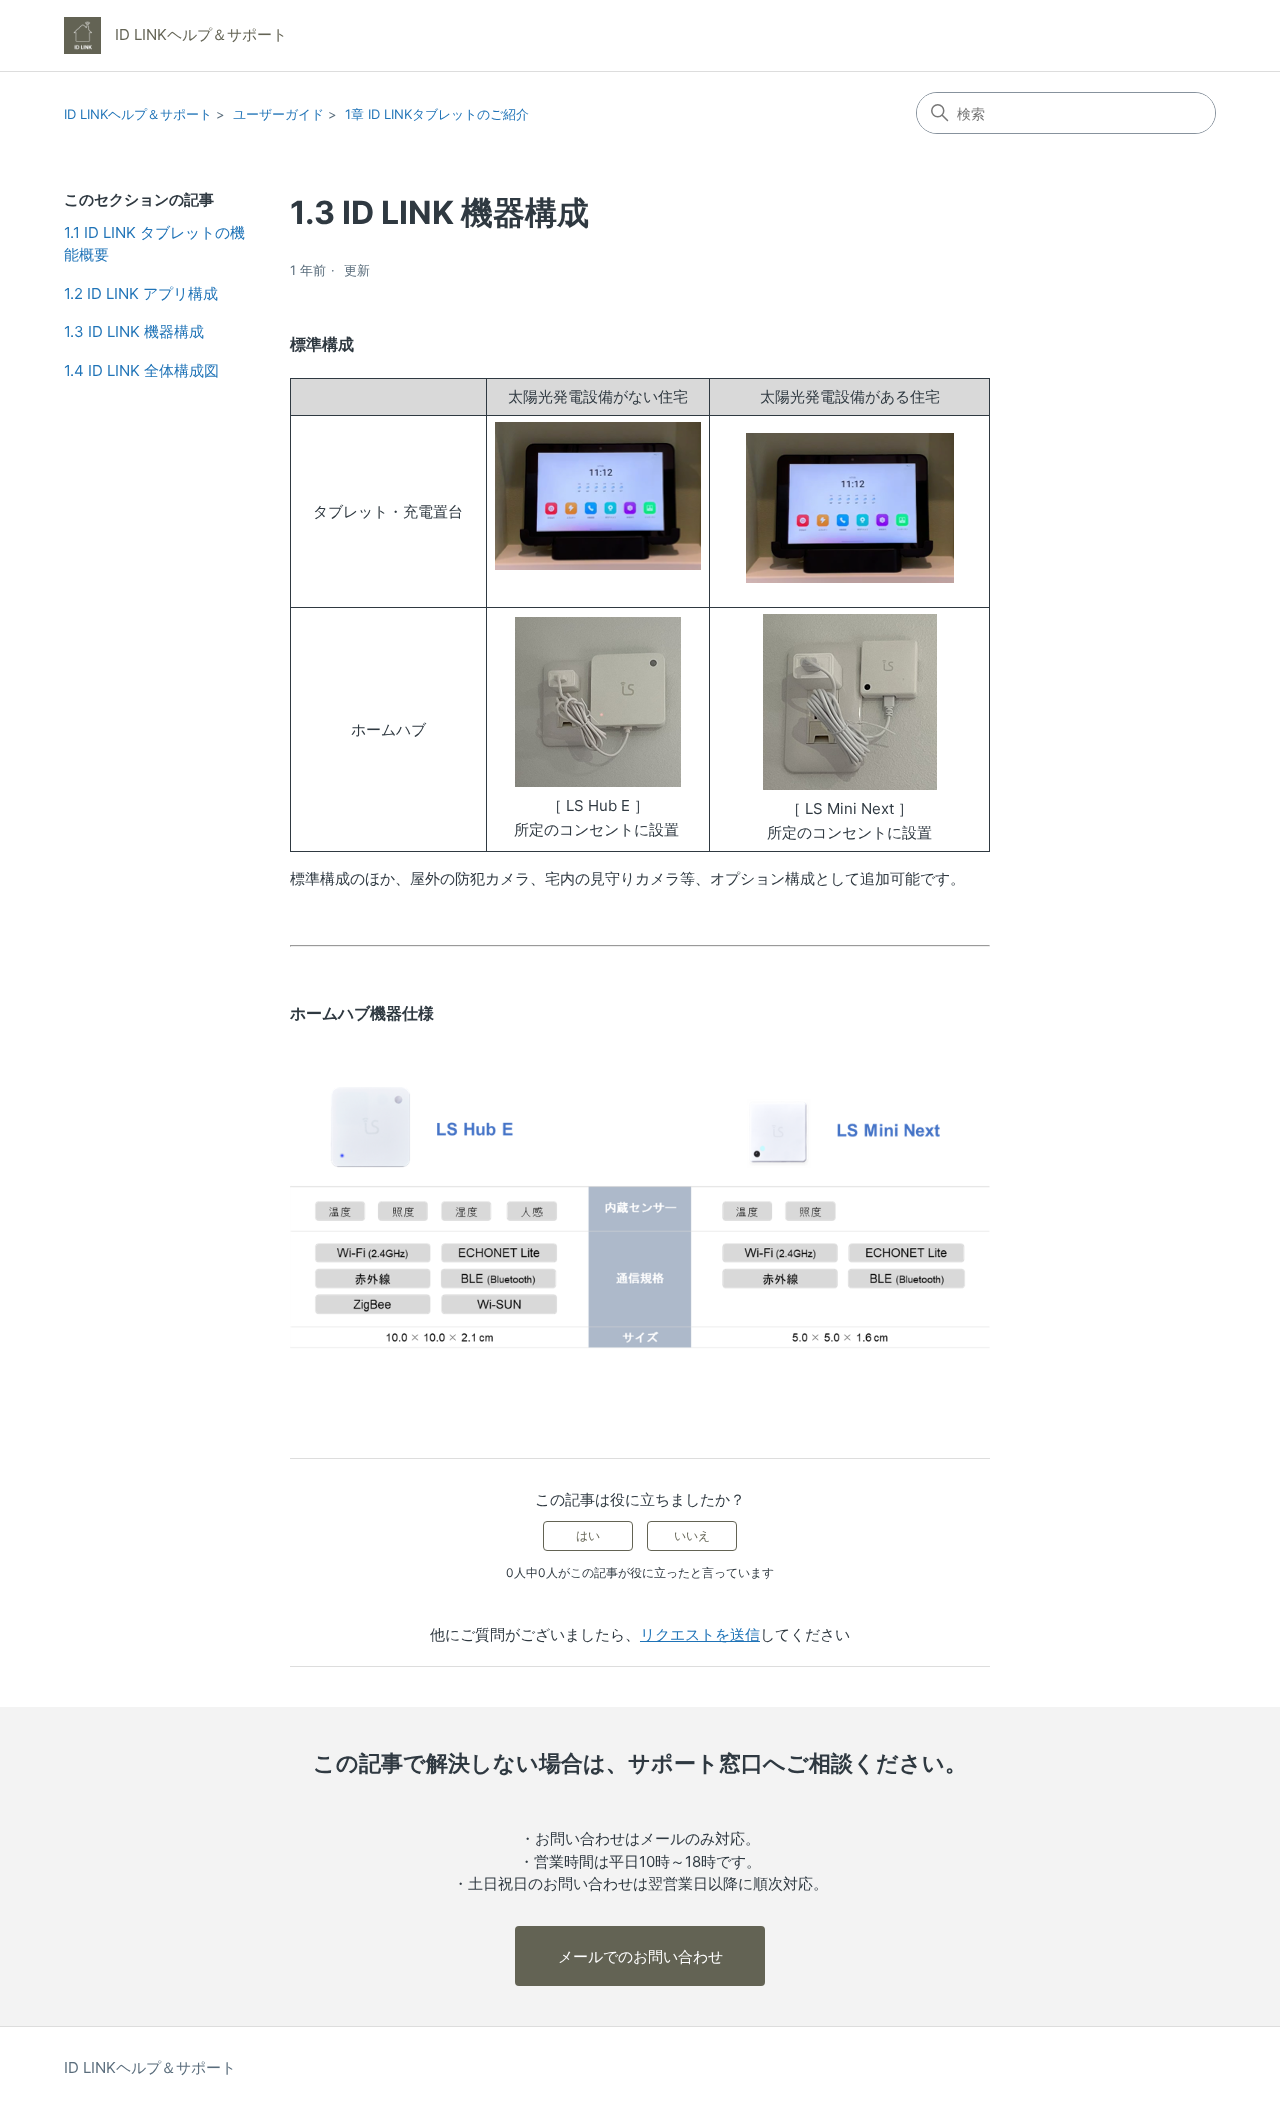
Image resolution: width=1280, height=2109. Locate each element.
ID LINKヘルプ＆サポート (138, 114)
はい (588, 1535)
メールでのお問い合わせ (640, 1956)
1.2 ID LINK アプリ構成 (141, 293)
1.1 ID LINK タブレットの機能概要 (154, 244)
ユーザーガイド (278, 114)
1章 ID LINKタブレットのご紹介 (437, 114)
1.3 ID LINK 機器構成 (134, 331)
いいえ (692, 1535)
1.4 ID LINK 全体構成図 (141, 370)
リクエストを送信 (700, 1634)
